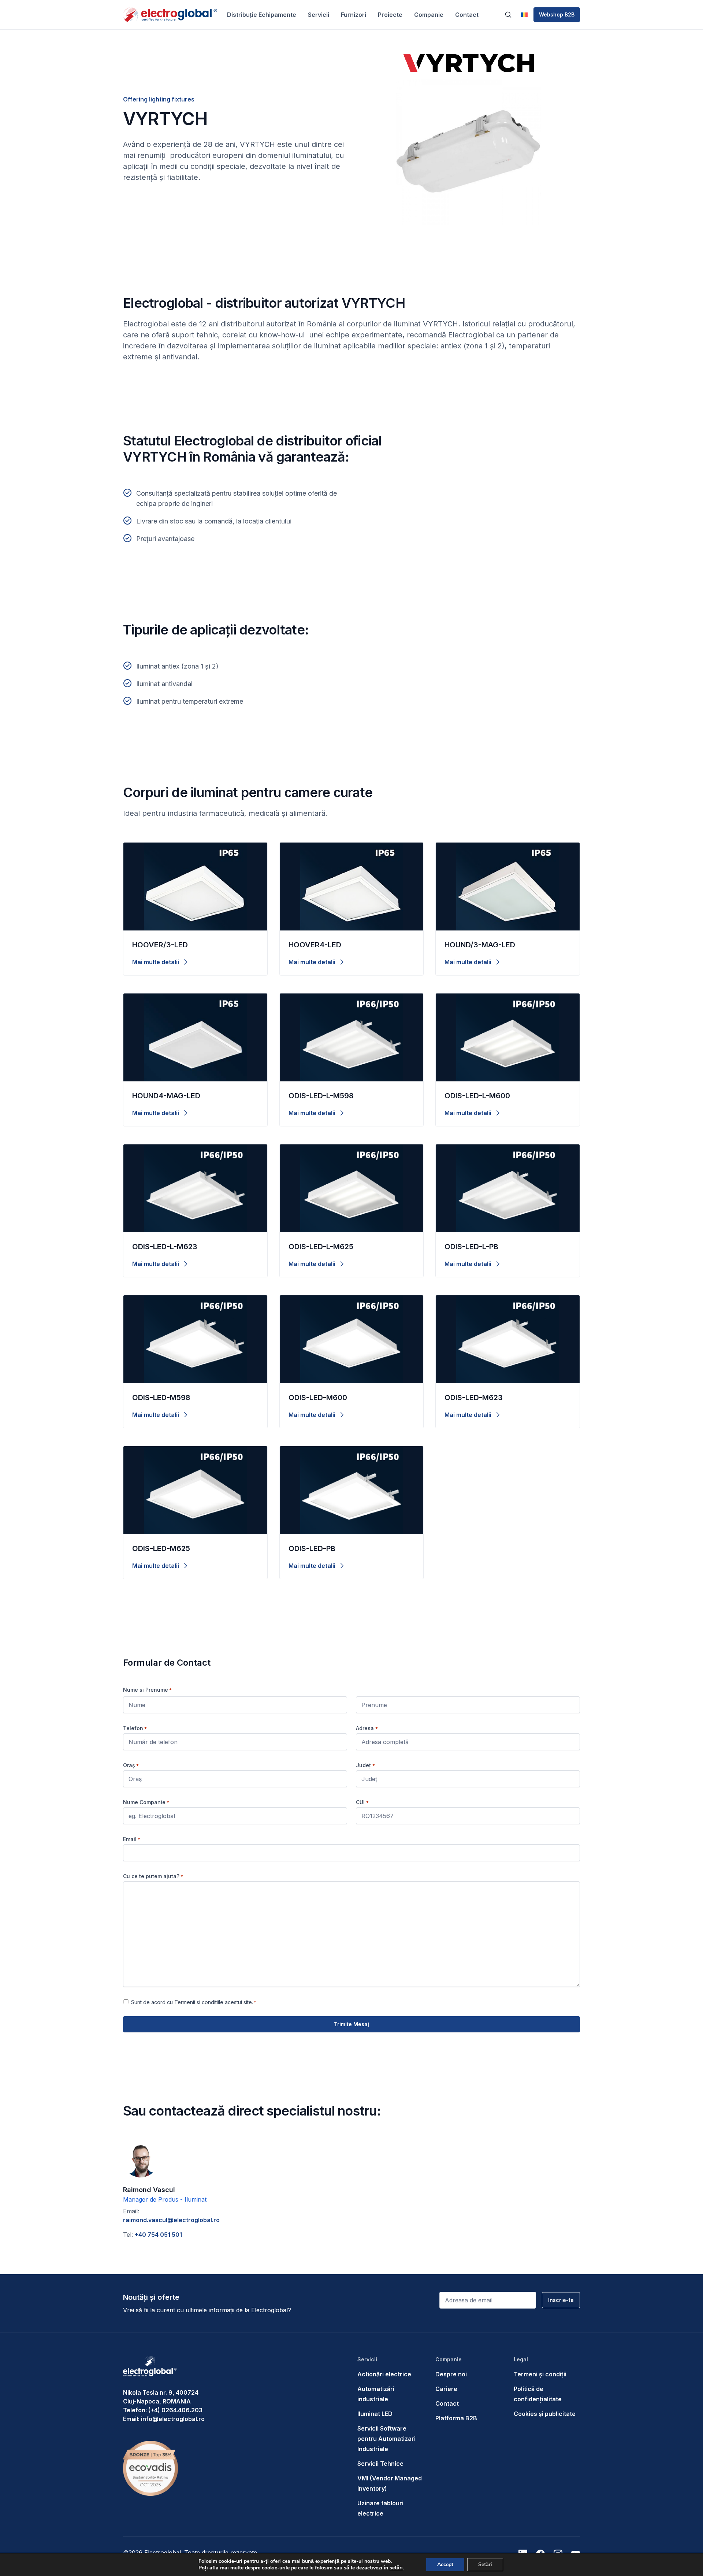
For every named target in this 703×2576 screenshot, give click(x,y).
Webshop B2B (557, 14)
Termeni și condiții (540, 2374)
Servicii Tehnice (380, 2464)
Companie (429, 15)
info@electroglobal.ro (173, 2419)
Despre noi (451, 2374)
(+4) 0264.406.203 (175, 2410)
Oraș (131, 1765)
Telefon (135, 1728)
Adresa (367, 1728)
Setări (485, 2564)
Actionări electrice (384, 2374)
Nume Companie (146, 1802)
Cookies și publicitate (545, 2414)
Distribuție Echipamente (262, 15)
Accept (445, 2564)
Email (132, 1839)
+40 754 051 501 (158, 2235)
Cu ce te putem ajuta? (153, 1876)
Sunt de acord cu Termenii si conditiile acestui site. (194, 2002)
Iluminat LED (375, 2414)
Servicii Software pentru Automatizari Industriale (386, 2439)
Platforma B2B (456, 2418)
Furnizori (354, 15)
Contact (467, 15)
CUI (362, 1802)
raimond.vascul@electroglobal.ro (172, 2220)
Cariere (446, 2389)
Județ (365, 1765)
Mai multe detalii (156, 962)
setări (396, 2568)
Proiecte (390, 15)
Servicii (319, 15)
